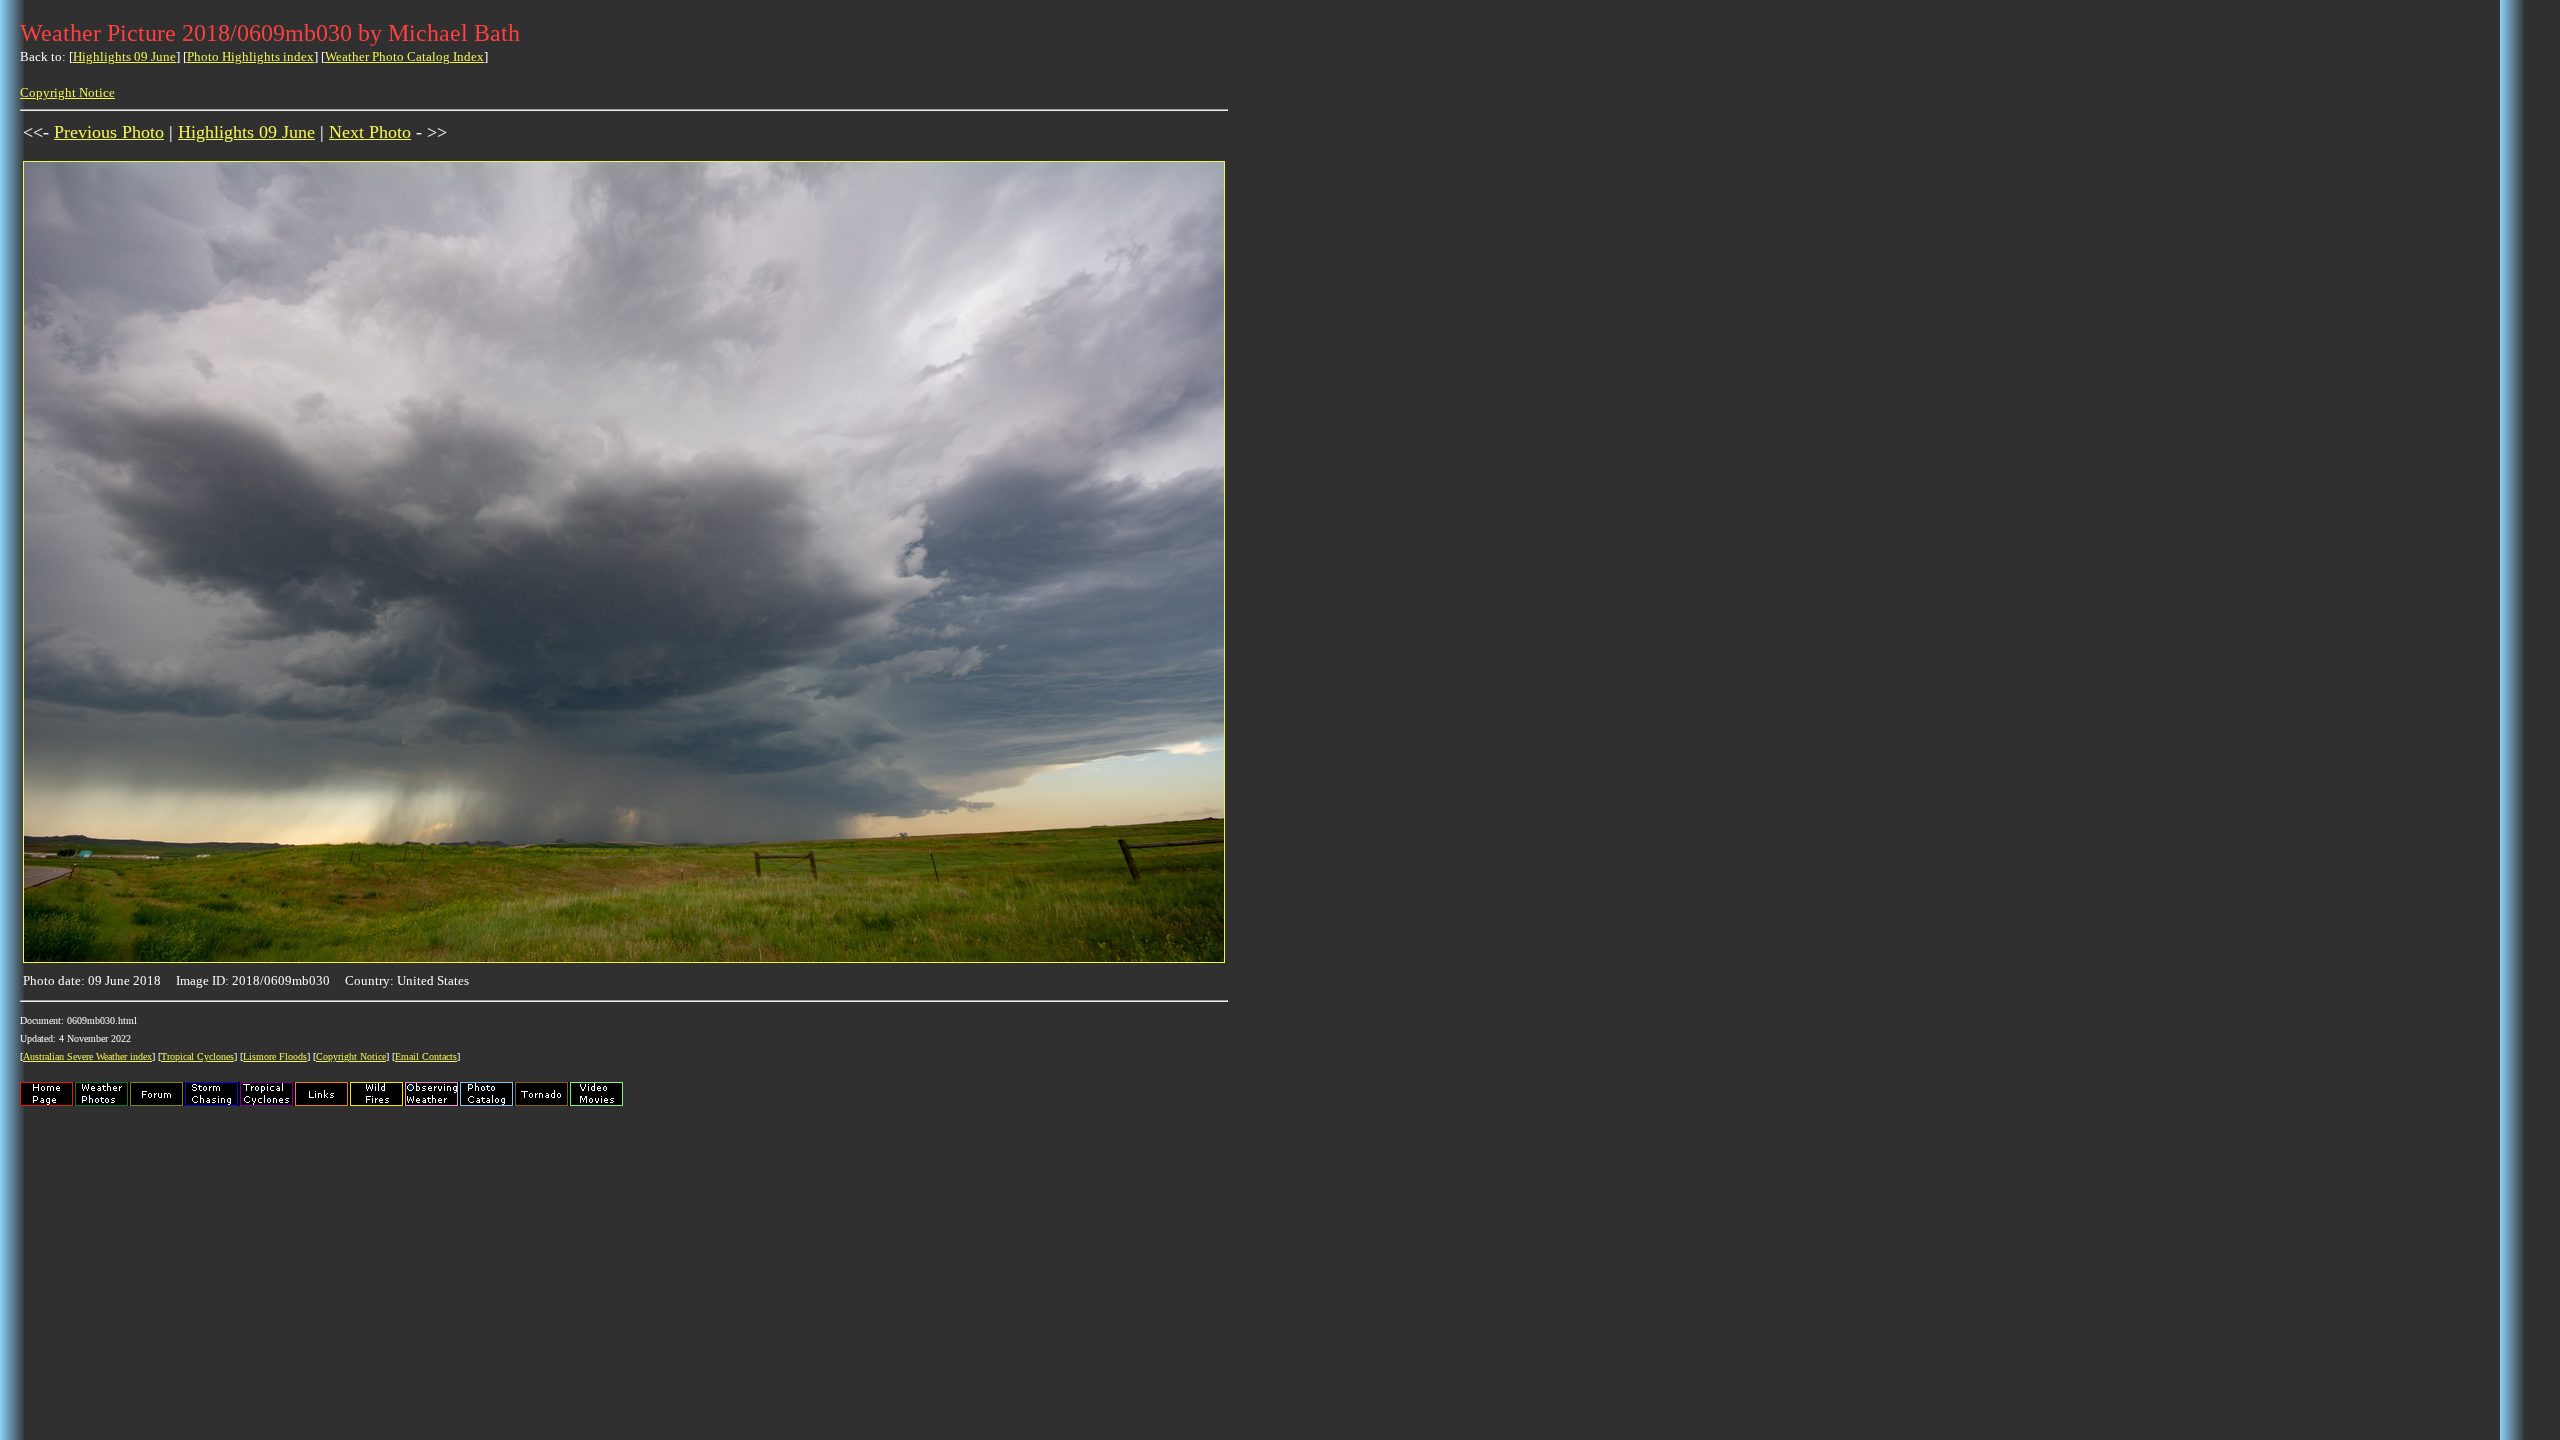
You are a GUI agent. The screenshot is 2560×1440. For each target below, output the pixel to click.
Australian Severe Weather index (87, 1056)
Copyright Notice (67, 92)
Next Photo (370, 132)
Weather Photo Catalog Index (404, 56)
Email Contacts (426, 1056)
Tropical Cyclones (197, 1056)
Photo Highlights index (250, 56)
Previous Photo (109, 132)
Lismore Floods (275, 1056)
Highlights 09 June (124, 56)
